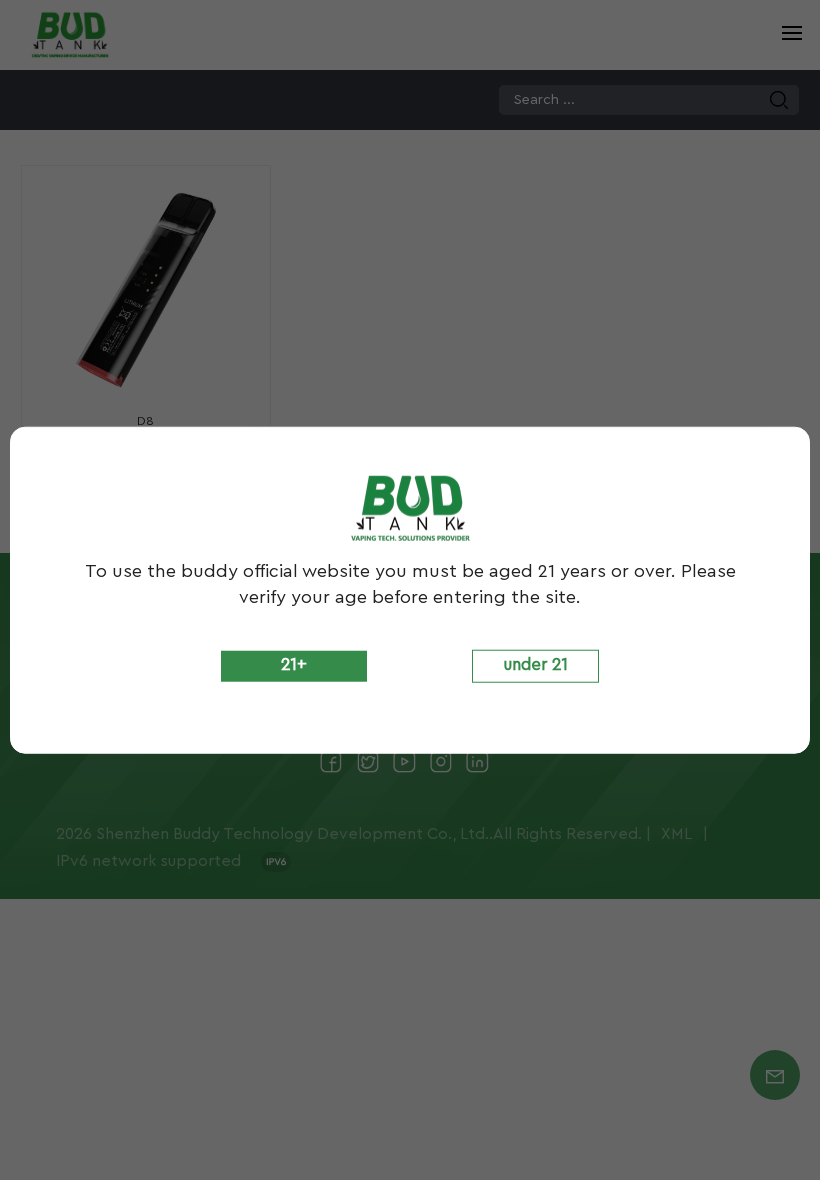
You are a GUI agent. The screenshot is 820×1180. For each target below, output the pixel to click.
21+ (294, 664)
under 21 (535, 664)
